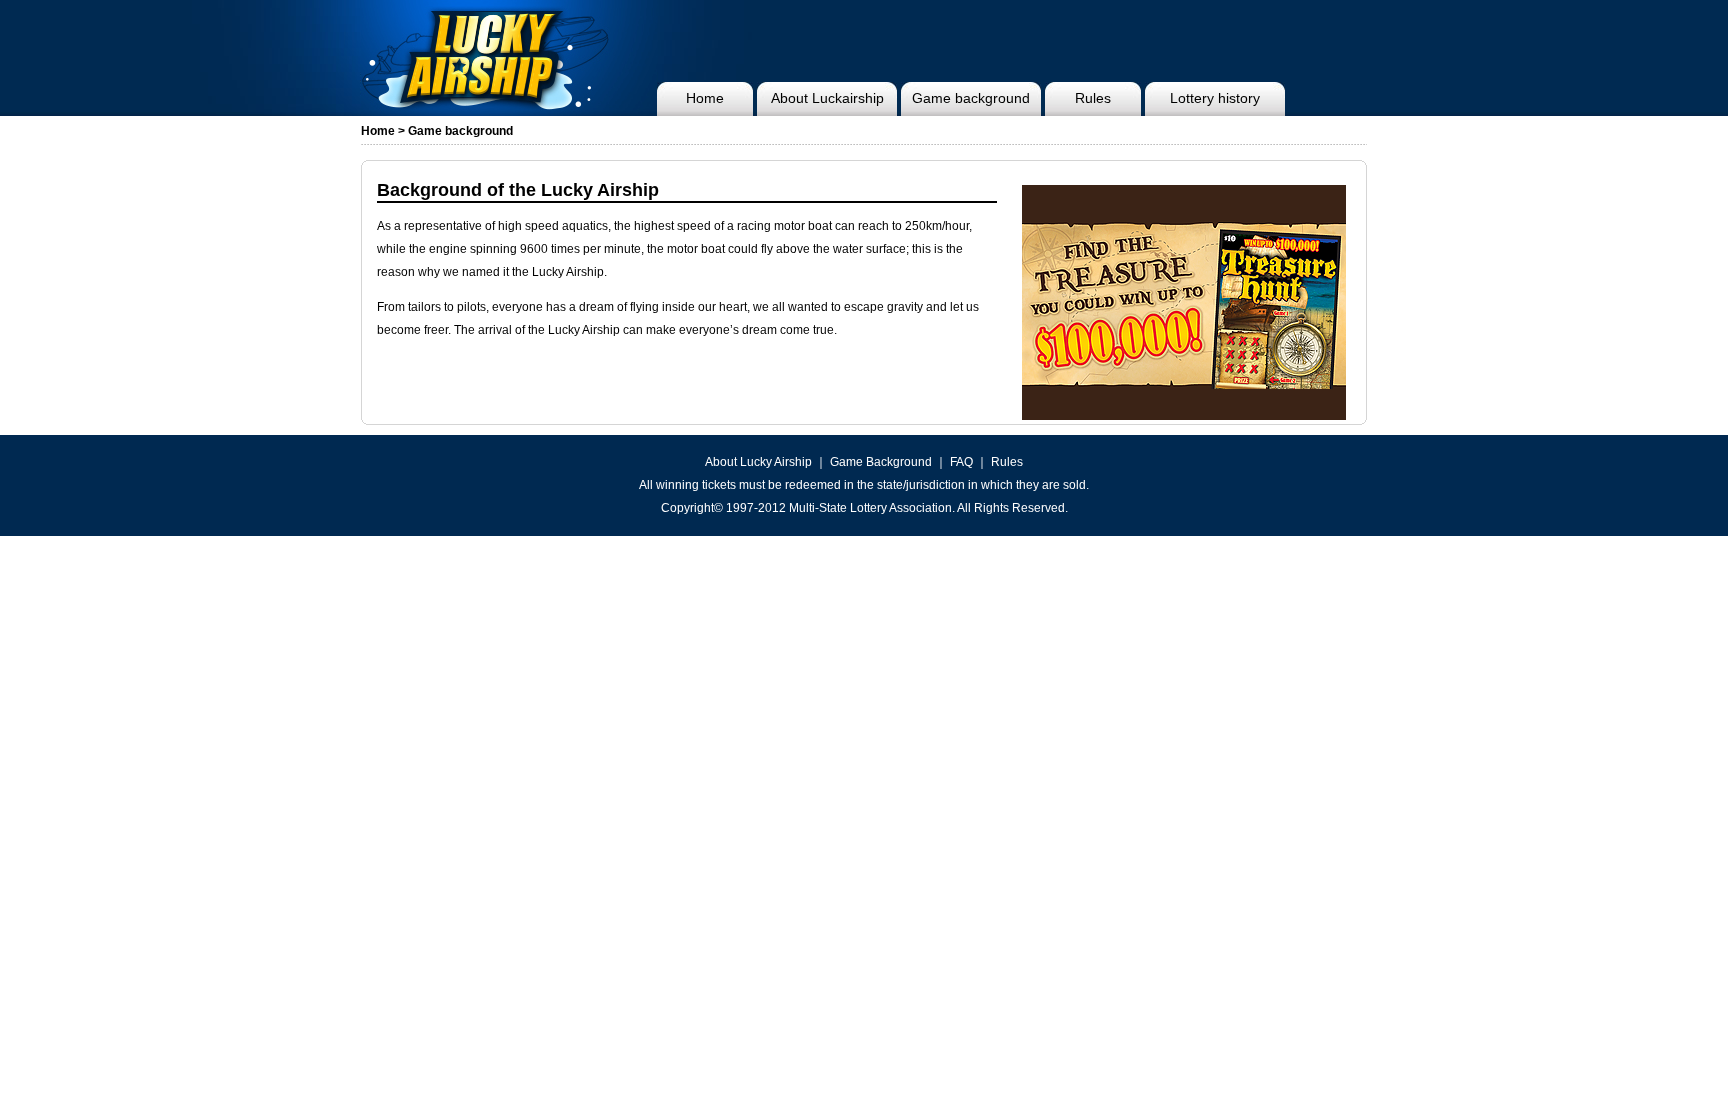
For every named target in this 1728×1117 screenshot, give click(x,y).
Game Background (881, 462)
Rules (1093, 98)
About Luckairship (827, 98)
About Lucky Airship (758, 462)
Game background (971, 98)
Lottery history (1215, 98)
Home (705, 98)
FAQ (961, 462)
